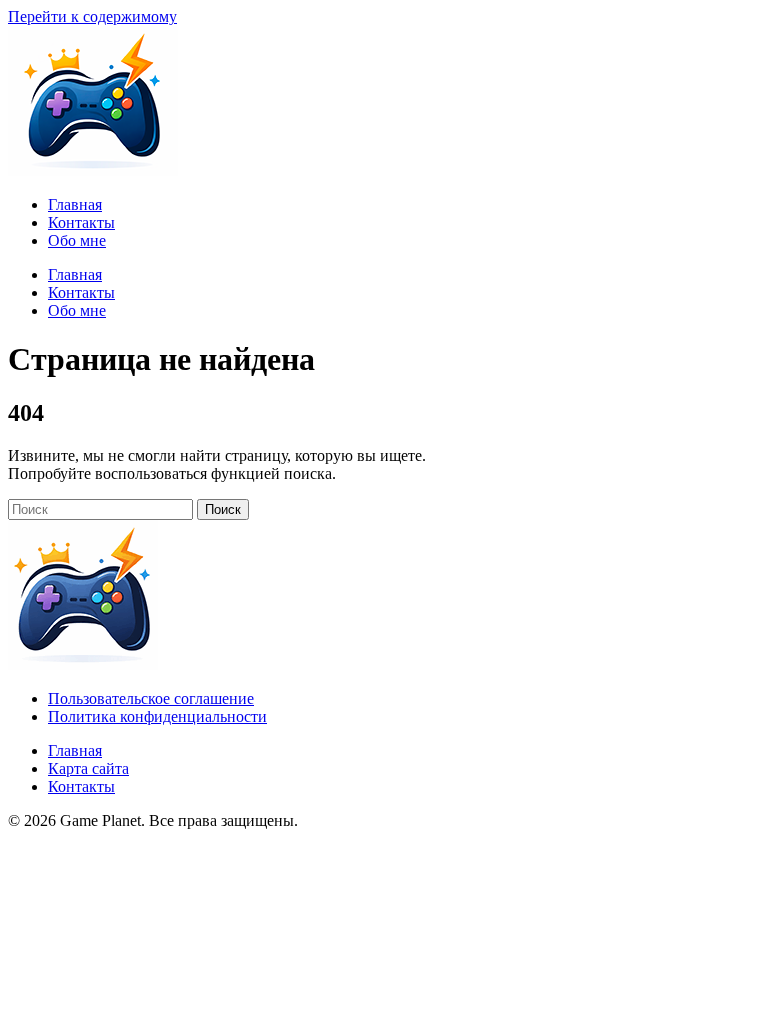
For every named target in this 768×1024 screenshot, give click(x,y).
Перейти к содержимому (92, 16)
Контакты (81, 786)
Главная (75, 750)
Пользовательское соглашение (151, 698)
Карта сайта (88, 768)
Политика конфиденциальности (157, 716)
